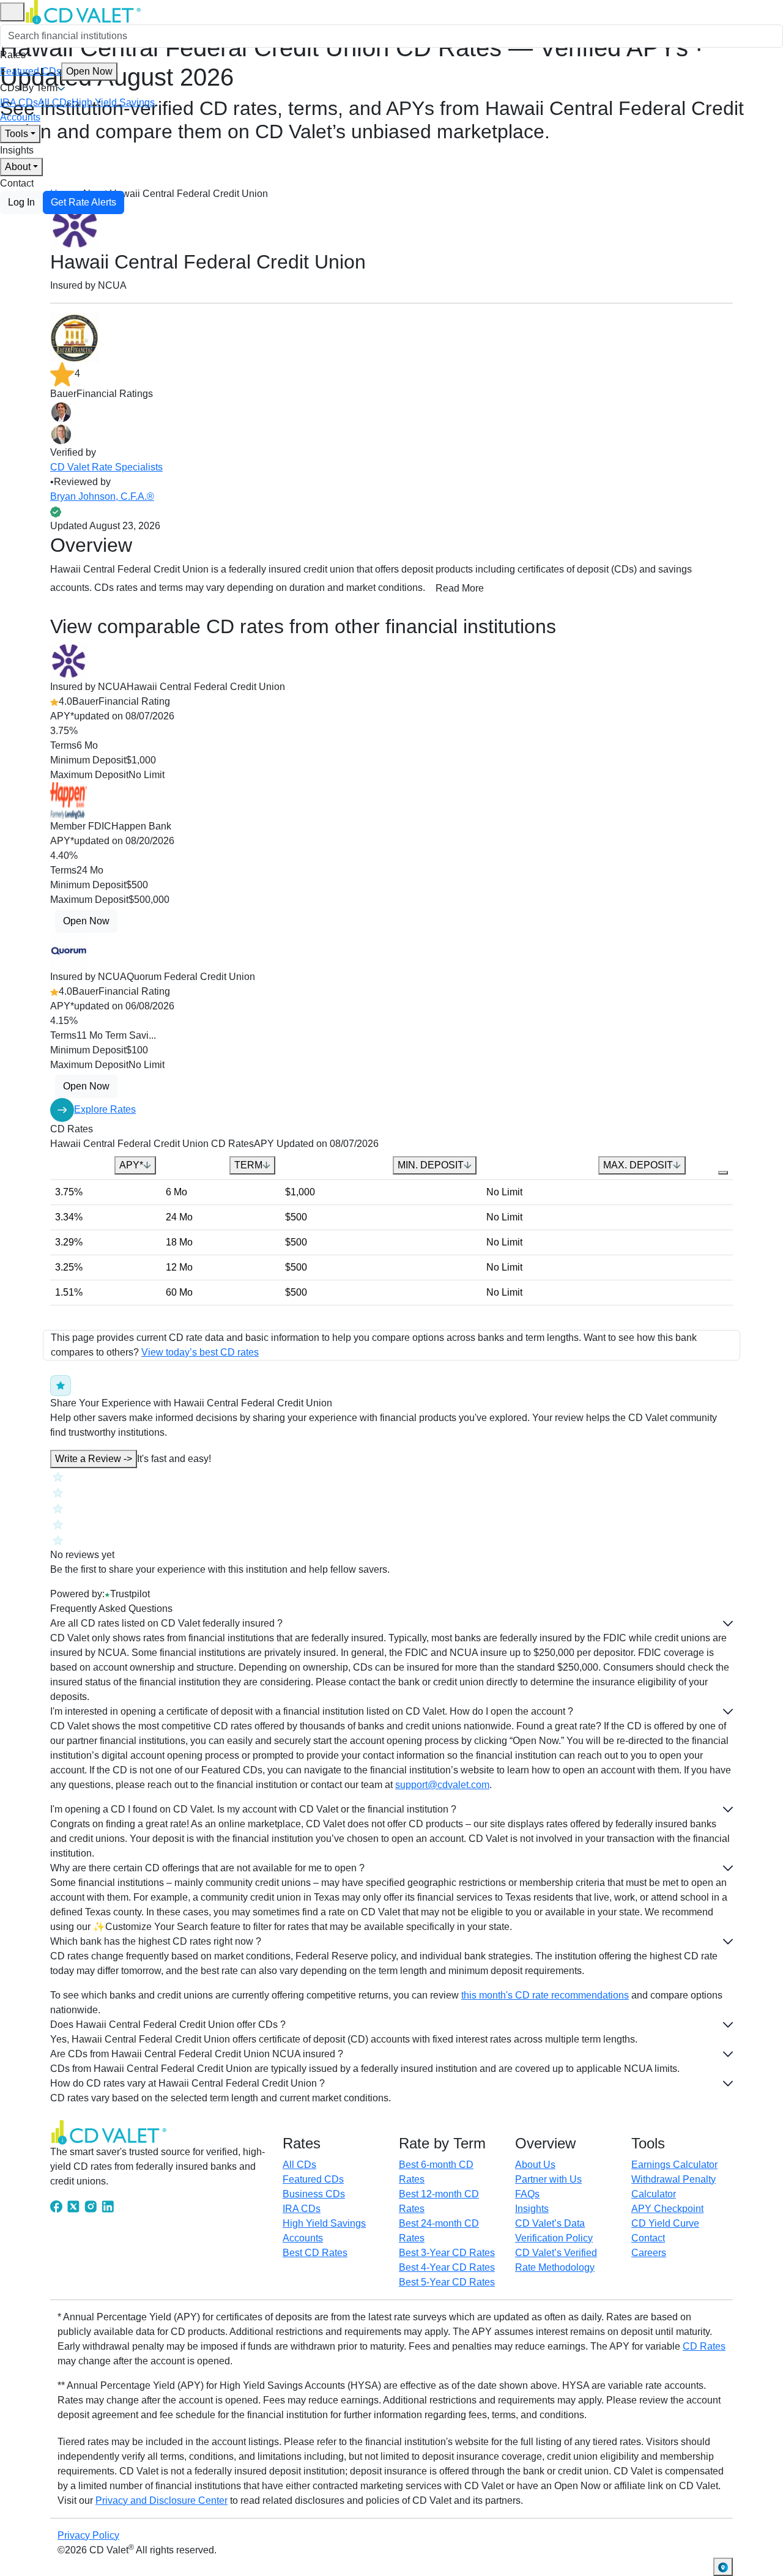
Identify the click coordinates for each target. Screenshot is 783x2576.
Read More (460, 588)
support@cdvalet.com (442, 1785)
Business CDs (314, 2194)
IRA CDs (19, 102)
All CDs (55, 102)
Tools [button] (17, 134)
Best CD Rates (315, 2253)
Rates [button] (13, 55)
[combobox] (391, 36)
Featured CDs (56, 71)
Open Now (89, 71)
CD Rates (704, 2346)
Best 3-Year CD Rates (447, 2253)
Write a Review (94, 1459)
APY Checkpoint (667, 2209)
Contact (17, 183)
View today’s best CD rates (200, 1352)
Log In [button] (21, 202)
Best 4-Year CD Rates (447, 2267)
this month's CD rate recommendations (545, 1995)
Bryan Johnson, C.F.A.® (102, 496)
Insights (17, 150)
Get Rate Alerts (83, 202)
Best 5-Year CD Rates (447, 2282)
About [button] (18, 167)
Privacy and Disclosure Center (161, 2500)
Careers (649, 2253)
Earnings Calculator (674, 2165)
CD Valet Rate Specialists (106, 467)
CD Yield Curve (665, 2223)
